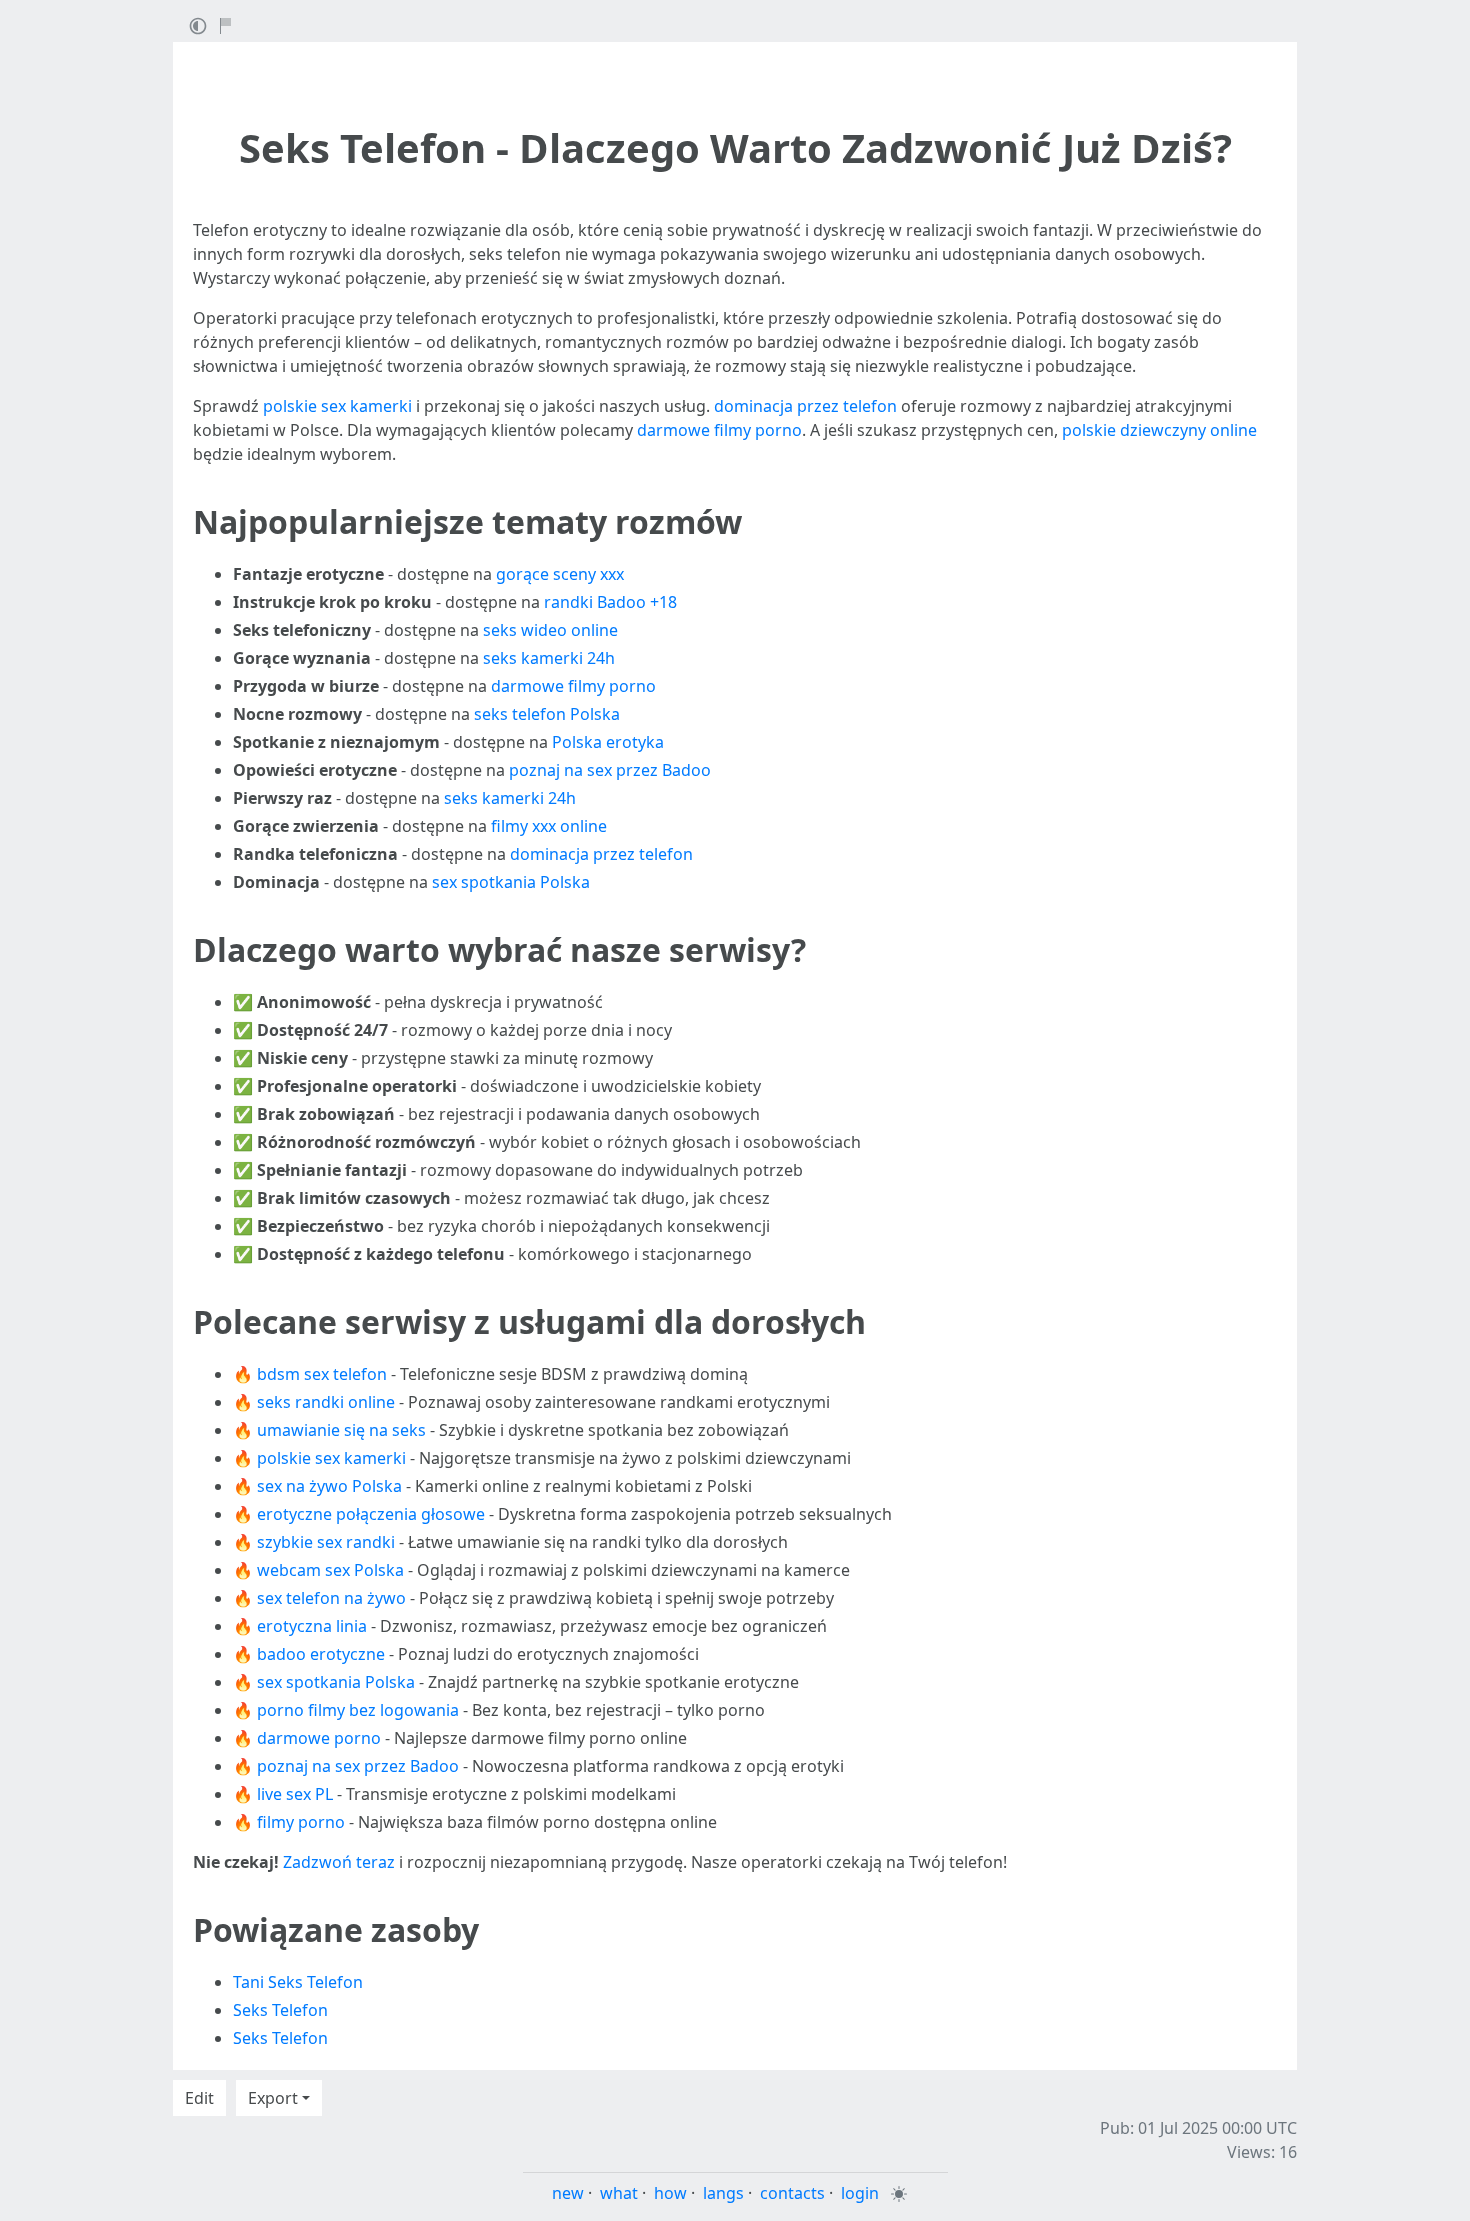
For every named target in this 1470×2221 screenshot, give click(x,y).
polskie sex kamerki (337, 406)
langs (723, 2193)
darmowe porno (319, 1738)
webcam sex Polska (330, 1570)
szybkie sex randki (326, 1542)
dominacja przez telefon (805, 406)
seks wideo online (550, 630)
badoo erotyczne (321, 1654)
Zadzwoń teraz (339, 1862)
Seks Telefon (280, 2010)
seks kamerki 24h (549, 658)
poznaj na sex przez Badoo (610, 770)
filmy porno (301, 1822)
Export (273, 2098)
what (619, 2193)
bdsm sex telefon (322, 1374)
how (670, 2193)
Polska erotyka (608, 742)
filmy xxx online (549, 826)
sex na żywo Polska (329, 1486)
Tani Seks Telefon (298, 1982)
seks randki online (326, 1402)
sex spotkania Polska (511, 882)
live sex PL (295, 1794)
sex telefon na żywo (331, 1598)
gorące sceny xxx (560, 574)
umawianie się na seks (341, 1430)
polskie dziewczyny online (1159, 430)
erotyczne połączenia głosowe (371, 1514)
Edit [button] (199, 2098)
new (568, 2193)
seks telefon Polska (547, 714)
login (860, 2193)
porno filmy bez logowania (358, 1710)
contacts (792, 2193)
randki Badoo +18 (610, 602)
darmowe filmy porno (719, 430)
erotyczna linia (312, 1626)
